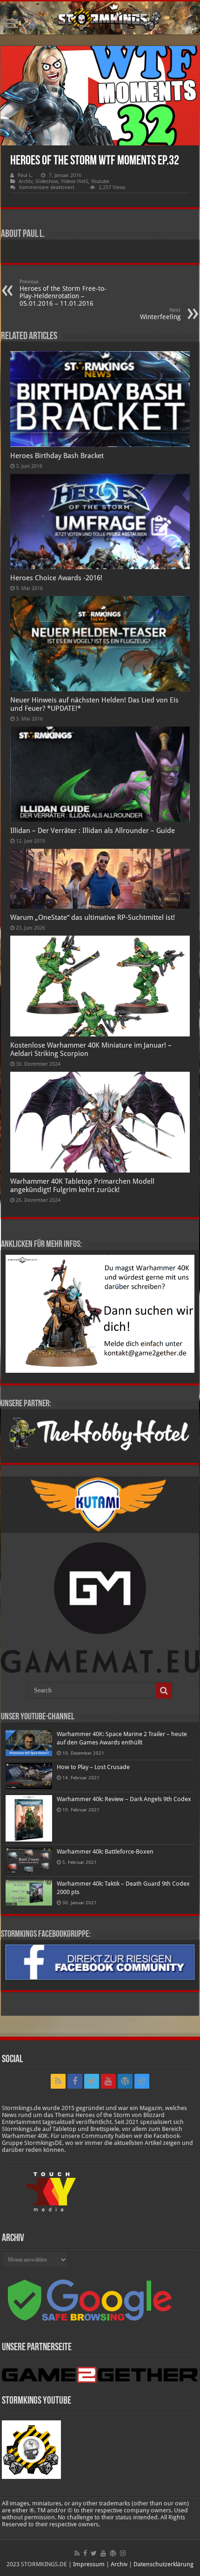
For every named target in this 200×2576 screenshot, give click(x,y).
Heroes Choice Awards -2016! (56, 578)
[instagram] (142, 2081)
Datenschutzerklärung (163, 2564)
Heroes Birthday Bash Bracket (57, 456)
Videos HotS (75, 181)
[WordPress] (125, 2081)
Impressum (89, 2564)
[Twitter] (92, 2081)
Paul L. (25, 175)
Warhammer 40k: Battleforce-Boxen (105, 1852)
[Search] (164, 1691)
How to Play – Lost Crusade (93, 1767)
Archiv (26, 181)
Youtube (100, 181)
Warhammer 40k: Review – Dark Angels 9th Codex (124, 1799)
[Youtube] (108, 2081)
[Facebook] (75, 2081)
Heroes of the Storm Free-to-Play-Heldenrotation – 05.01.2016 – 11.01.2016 (63, 293)
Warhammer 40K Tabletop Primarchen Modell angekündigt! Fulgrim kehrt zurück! (82, 1186)
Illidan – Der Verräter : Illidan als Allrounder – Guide (93, 831)
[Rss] (58, 2081)
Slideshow (47, 181)
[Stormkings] (100, 18)
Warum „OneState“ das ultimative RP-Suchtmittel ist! (93, 918)
